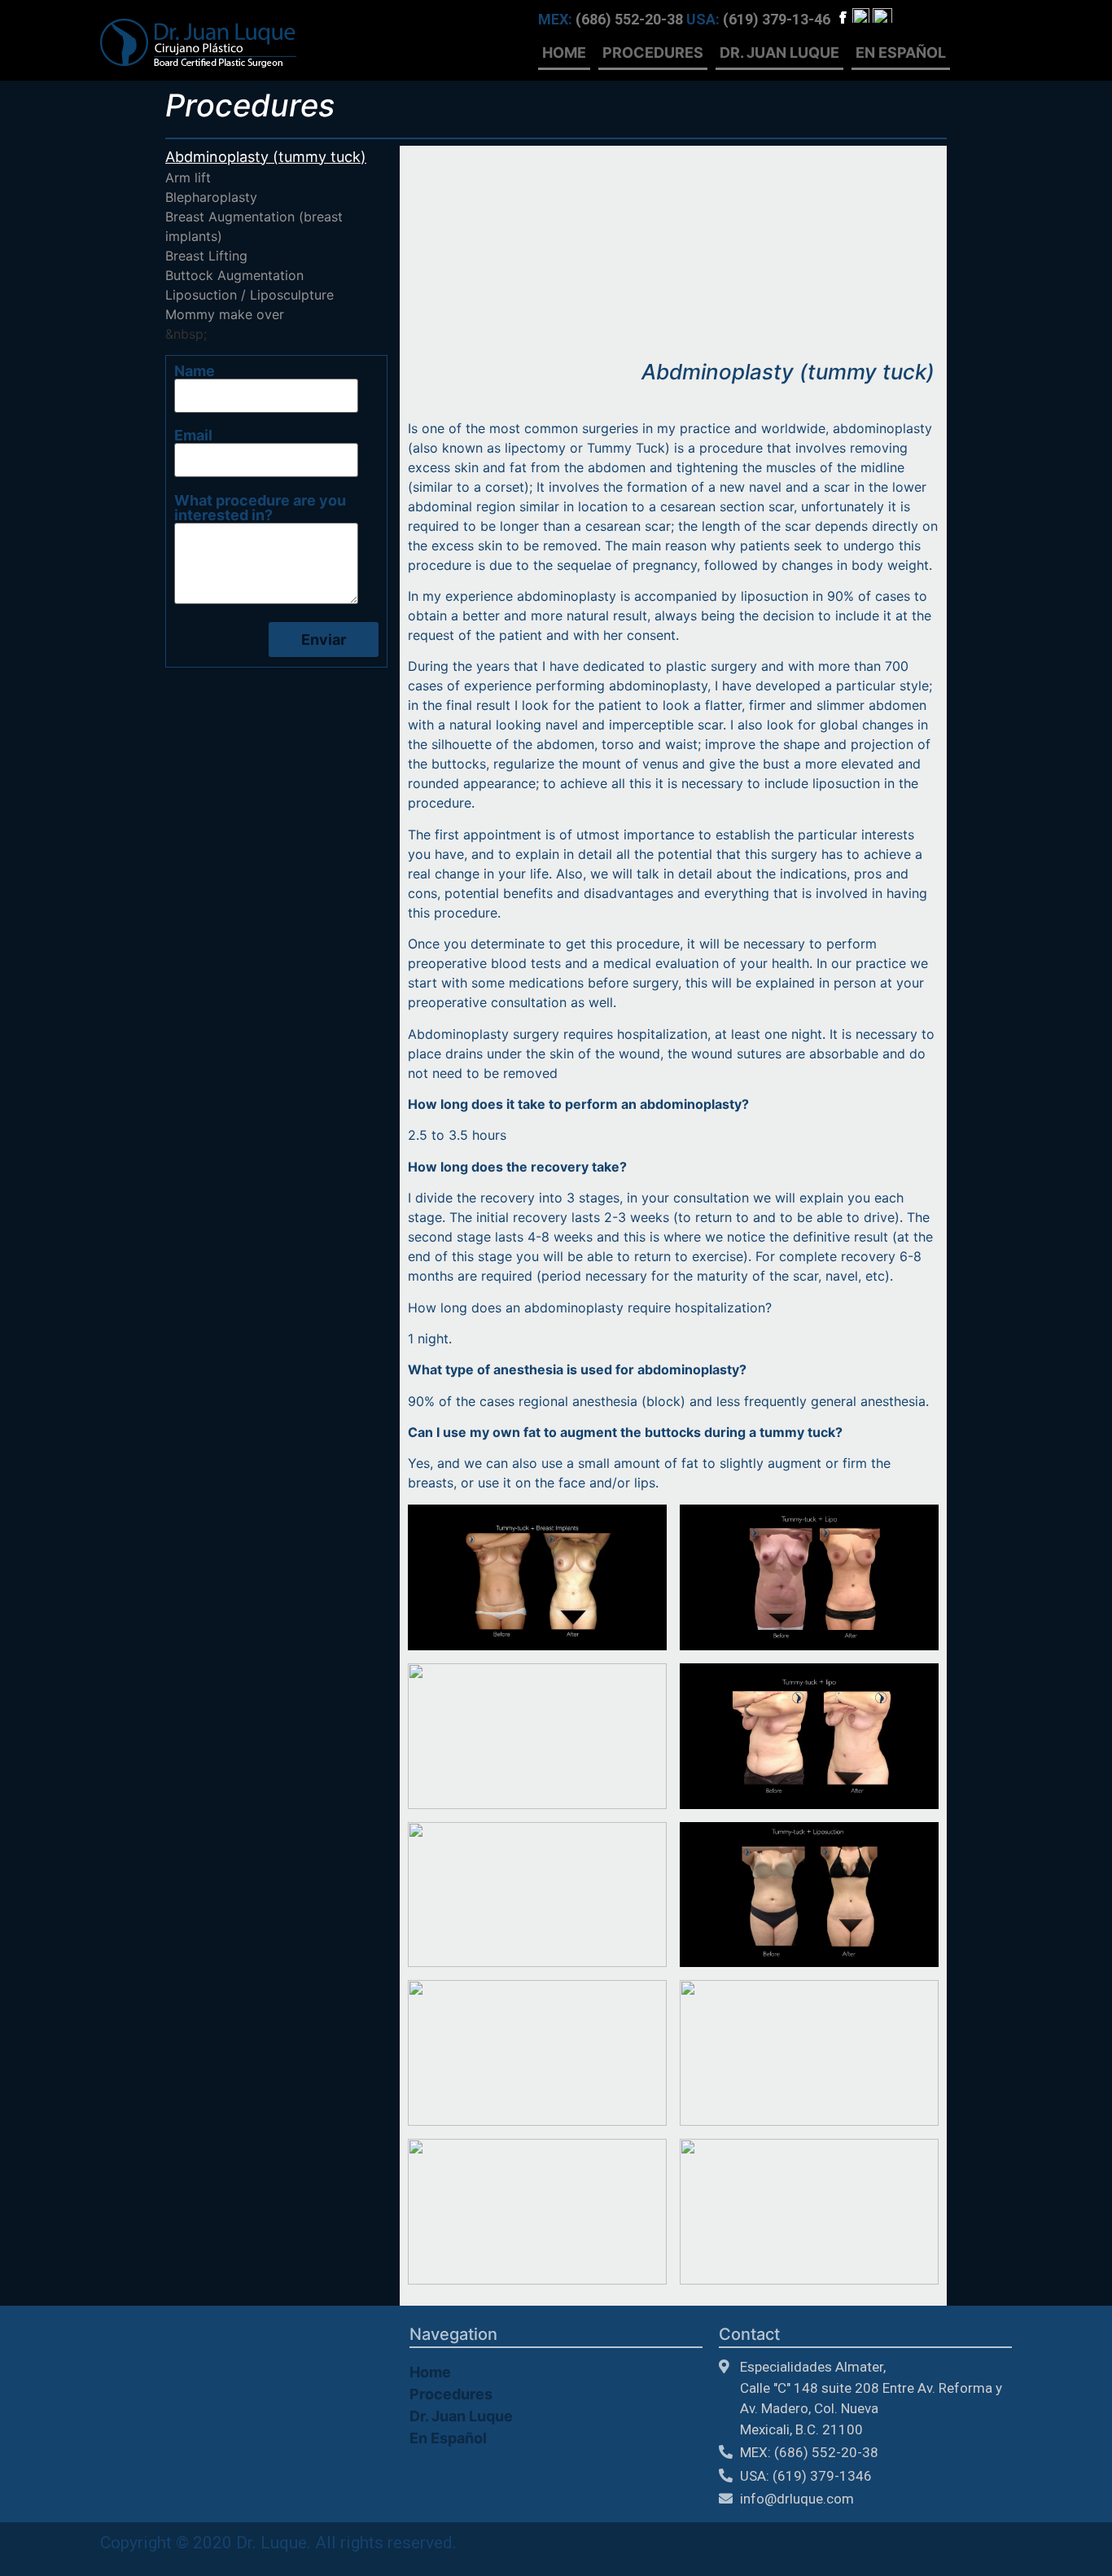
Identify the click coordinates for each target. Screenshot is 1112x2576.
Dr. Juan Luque (779, 53)
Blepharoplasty (211, 197)
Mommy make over (225, 314)
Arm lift (188, 177)
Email (193, 436)
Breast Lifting (206, 256)
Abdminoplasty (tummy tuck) (266, 157)
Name (195, 372)
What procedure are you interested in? (260, 508)
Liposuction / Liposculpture (250, 295)
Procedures (653, 53)
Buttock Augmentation (234, 275)
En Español (901, 53)
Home (564, 53)
